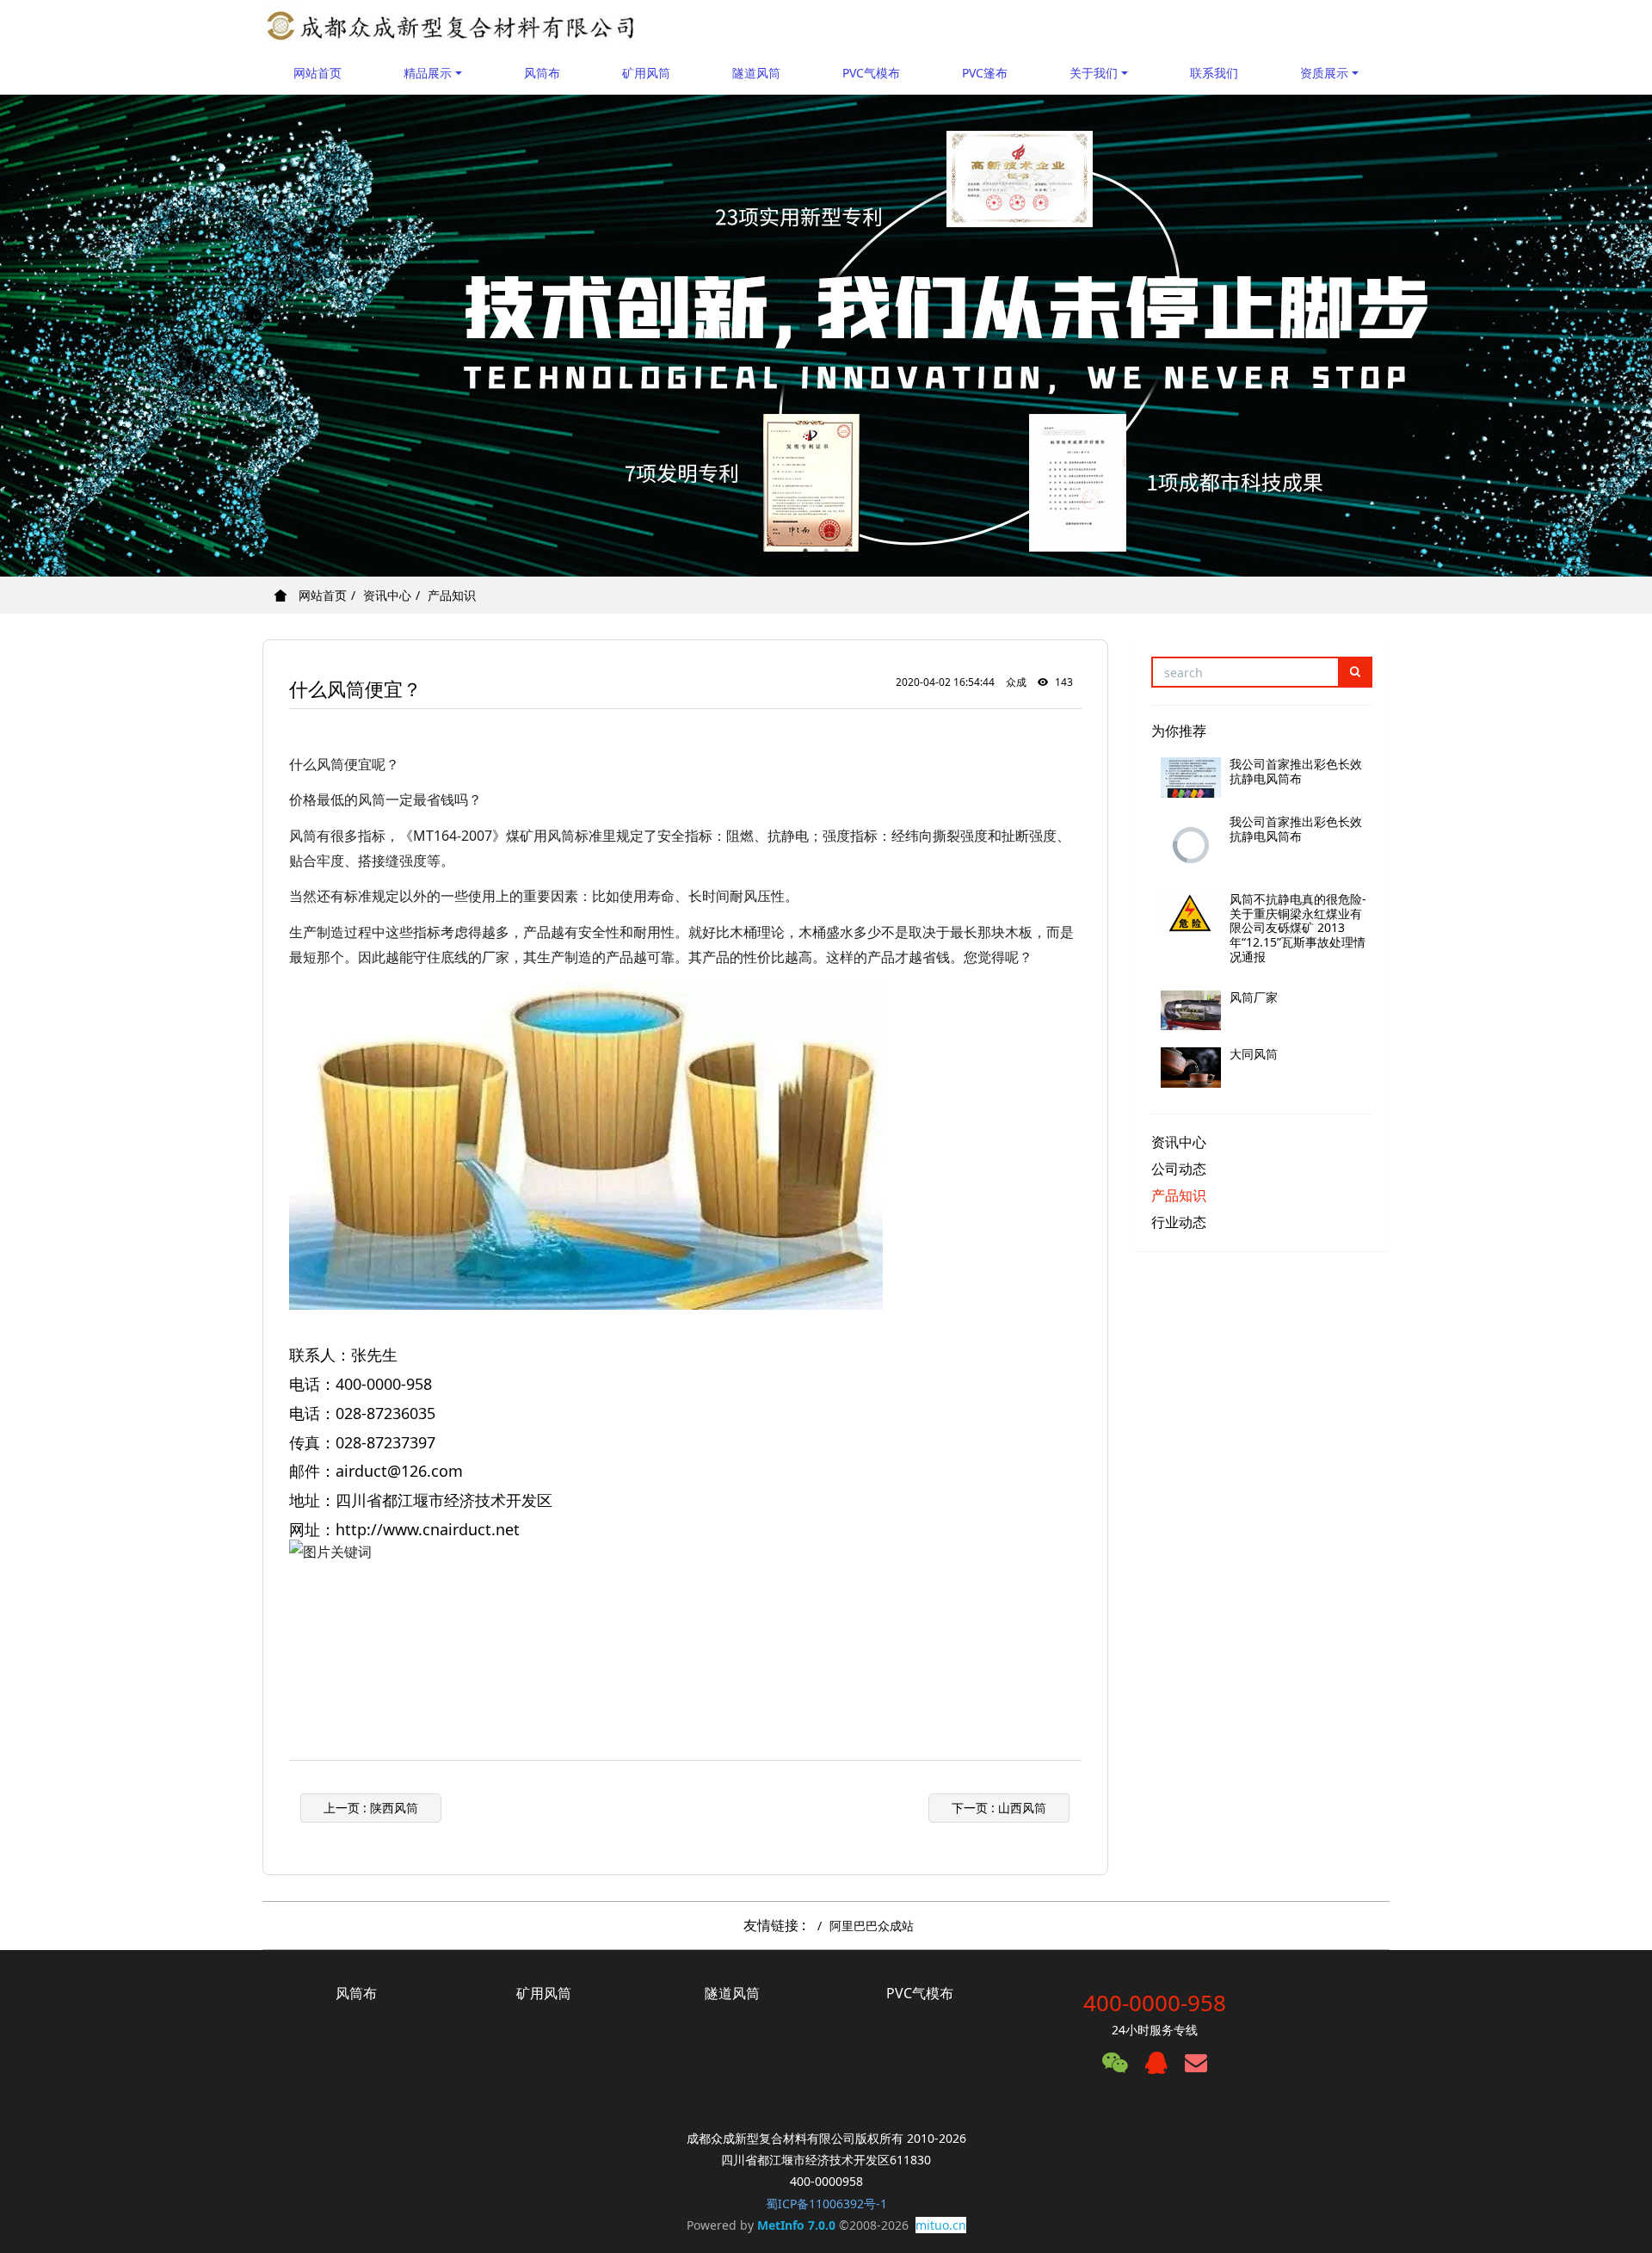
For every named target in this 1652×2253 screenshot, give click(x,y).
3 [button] (847, 551)
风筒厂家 (1254, 997)
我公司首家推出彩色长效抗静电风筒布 (1296, 771)
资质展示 (1324, 73)
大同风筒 (1254, 1054)
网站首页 (317, 73)
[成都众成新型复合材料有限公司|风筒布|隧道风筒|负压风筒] (451, 26)
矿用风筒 (646, 73)
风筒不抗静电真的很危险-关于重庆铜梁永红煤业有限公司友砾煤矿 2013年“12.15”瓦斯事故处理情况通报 (1298, 928)
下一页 (999, 1808)
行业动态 (1179, 1222)
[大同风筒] (1191, 1068)
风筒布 (542, 73)
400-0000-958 (1155, 2003)
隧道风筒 (756, 73)
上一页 (371, 1808)
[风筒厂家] (1191, 1011)
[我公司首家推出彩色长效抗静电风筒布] (1191, 778)
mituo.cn (941, 2225)
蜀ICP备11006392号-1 (826, 2204)
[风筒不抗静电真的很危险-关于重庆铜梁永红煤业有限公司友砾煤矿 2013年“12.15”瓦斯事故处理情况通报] (1191, 913)
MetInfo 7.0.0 (796, 2225)
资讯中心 (387, 595)
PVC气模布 (871, 73)
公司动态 (1179, 1169)
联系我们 (1214, 73)
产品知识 (452, 595)
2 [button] (826, 551)
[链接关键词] (319, 1624)
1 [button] (805, 551)
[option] (826, 336)
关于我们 (1094, 73)
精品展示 (428, 73)
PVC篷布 (985, 73)
